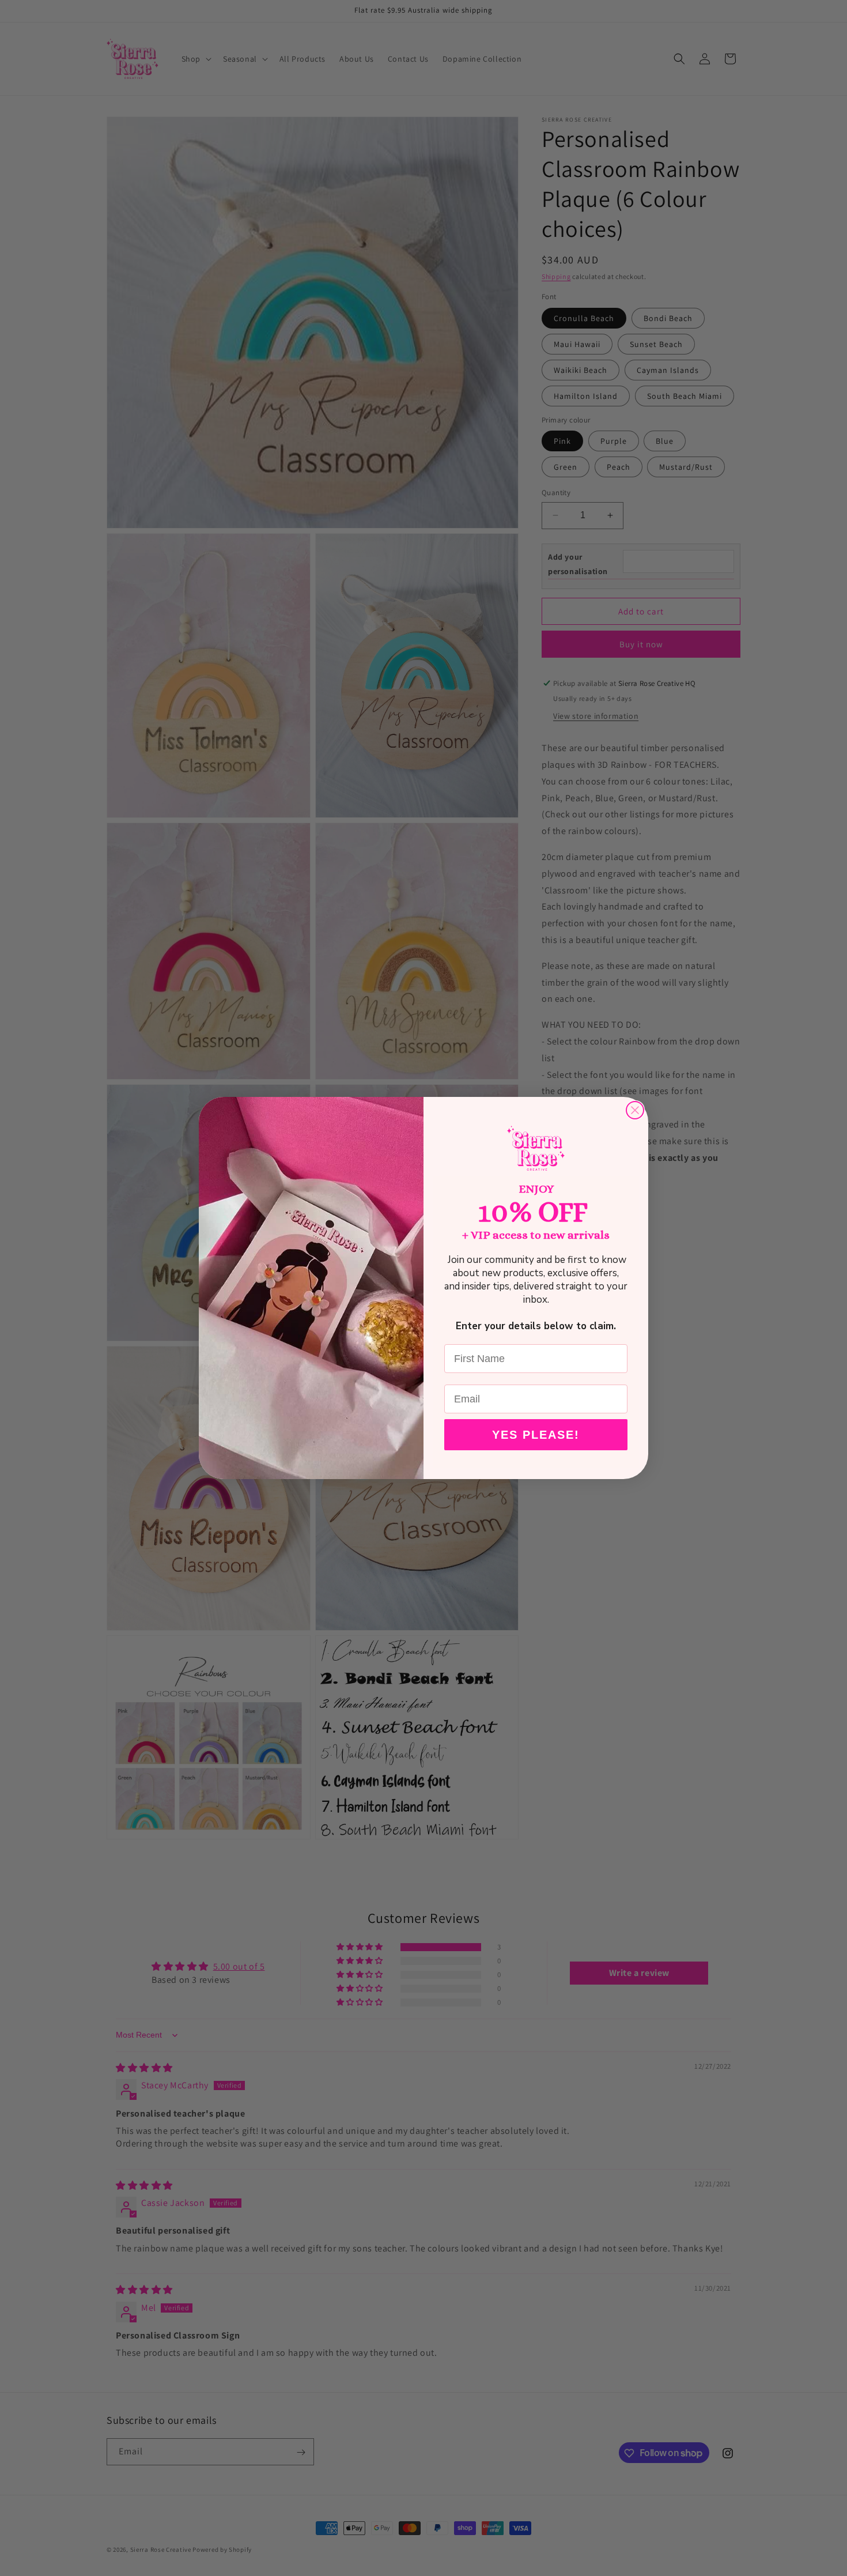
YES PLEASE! (536, 1435)
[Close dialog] (635, 1110)
